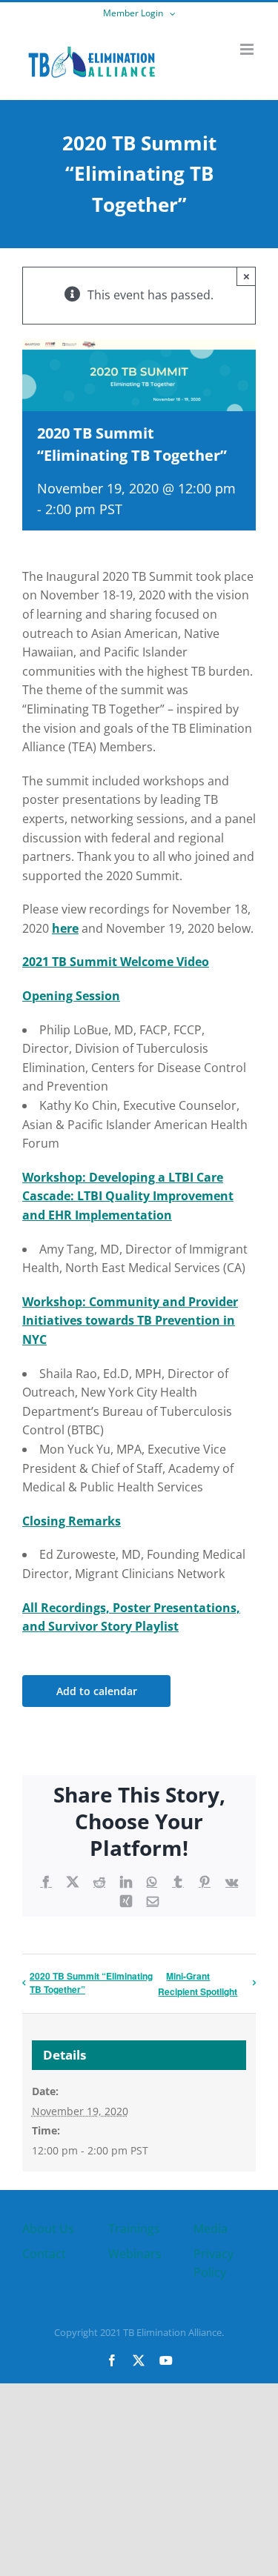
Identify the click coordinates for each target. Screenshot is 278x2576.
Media (211, 2229)
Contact (44, 2254)
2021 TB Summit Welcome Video (116, 962)
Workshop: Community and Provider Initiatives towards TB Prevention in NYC (130, 1321)
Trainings (134, 2229)
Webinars (135, 2254)
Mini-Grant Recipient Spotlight (198, 1984)
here (65, 928)
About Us (48, 2229)
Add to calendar (97, 1691)
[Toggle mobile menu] (248, 49)
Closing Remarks (72, 1521)
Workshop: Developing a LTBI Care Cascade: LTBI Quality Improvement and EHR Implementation (128, 1196)
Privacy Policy (214, 2263)
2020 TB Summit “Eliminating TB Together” (91, 1983)
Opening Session (71, 996)
